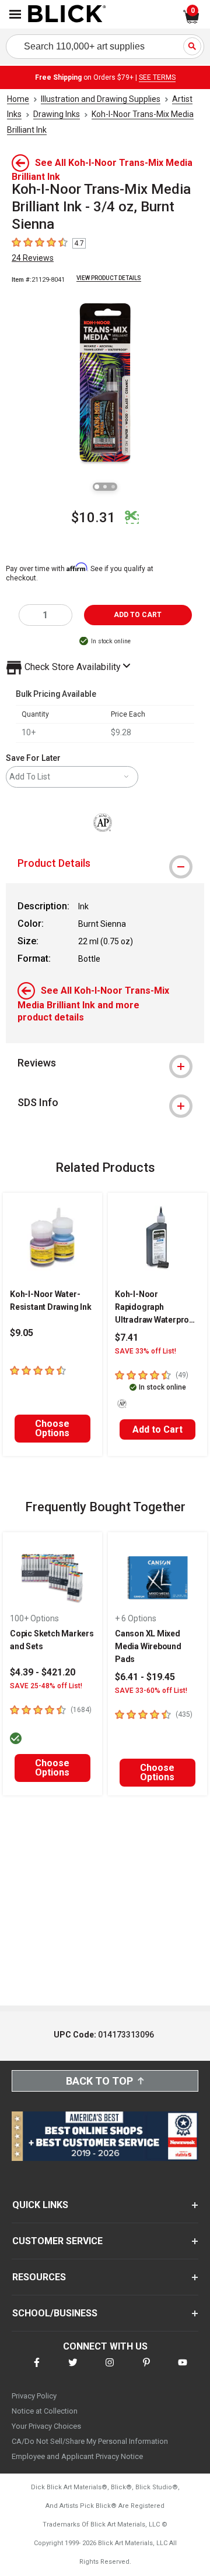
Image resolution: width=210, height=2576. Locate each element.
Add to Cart (157, 1429)
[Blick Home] (67, 15)
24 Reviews (33, 258)
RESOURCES (39, 2277)
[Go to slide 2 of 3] (105, 487)
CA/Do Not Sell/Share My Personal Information (90, 2441)
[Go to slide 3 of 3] (113, 487)
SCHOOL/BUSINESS (55, 2313)
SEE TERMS (157, 77)
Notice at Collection (45, 2411)
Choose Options (52, 1428)
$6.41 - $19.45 (145, 1677)
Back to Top (99, 2081)
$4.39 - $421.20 (43, 1672)
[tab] (105, 863)
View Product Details (109, 278)
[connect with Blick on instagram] (110, 2370)
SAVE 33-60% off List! (151, 1691)
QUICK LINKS (40, 2205)
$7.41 (127, 1337)
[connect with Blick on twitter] (73, 2370)
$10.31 (93, 518)
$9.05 (22, 1333)
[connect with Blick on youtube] (183, 2370)
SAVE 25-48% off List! (46, 1686)
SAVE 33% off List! (146, 1351)
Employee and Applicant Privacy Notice (77, 2456)
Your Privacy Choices (46, 2426)
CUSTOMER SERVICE (57, 2241)
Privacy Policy (34, 2396)
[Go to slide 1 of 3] (97, 487)
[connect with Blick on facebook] (37, 2370)
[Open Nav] (15, 14)
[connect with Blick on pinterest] (146, 2370)
